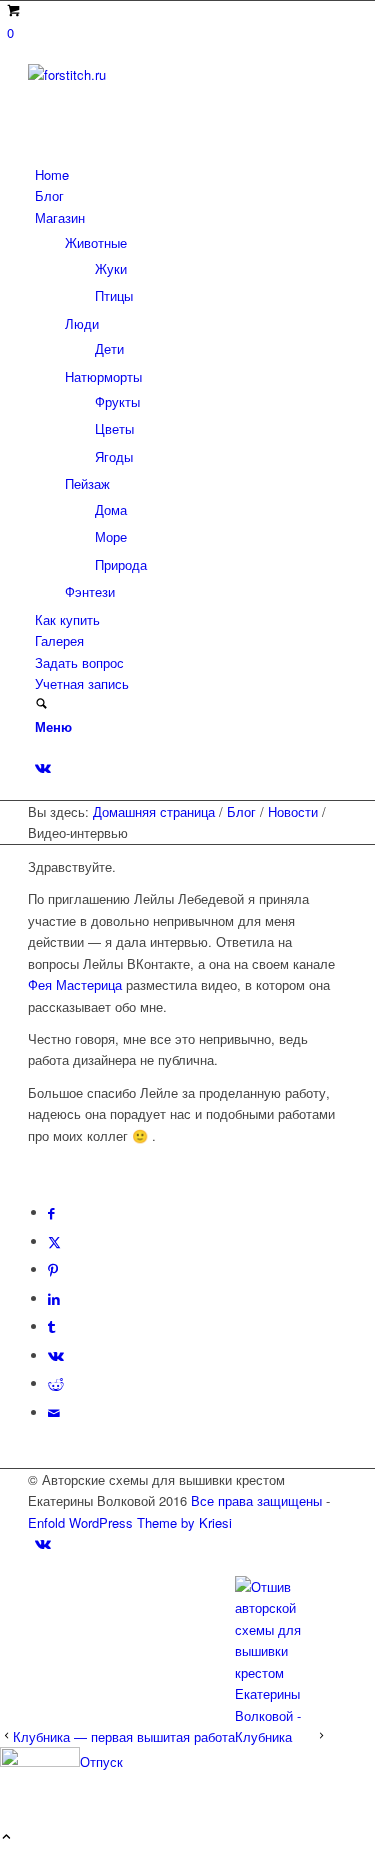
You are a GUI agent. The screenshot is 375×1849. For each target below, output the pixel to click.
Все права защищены (256, 1500)
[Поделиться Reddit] (56, 1383)
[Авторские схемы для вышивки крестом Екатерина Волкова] (178, 74)
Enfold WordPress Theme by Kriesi (130, 1522)
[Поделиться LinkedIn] (54, 1298)
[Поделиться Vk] (56, 1355)
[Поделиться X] (54, 1241)
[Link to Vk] (43, 767)
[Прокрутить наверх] (6, 1837)
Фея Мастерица (75, 984)
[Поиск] (41, 704)
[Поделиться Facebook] (51, 1212)
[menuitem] (191, 174)
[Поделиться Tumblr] (51, 1326)
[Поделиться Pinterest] (53, 1269)
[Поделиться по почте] (54, 1412)
